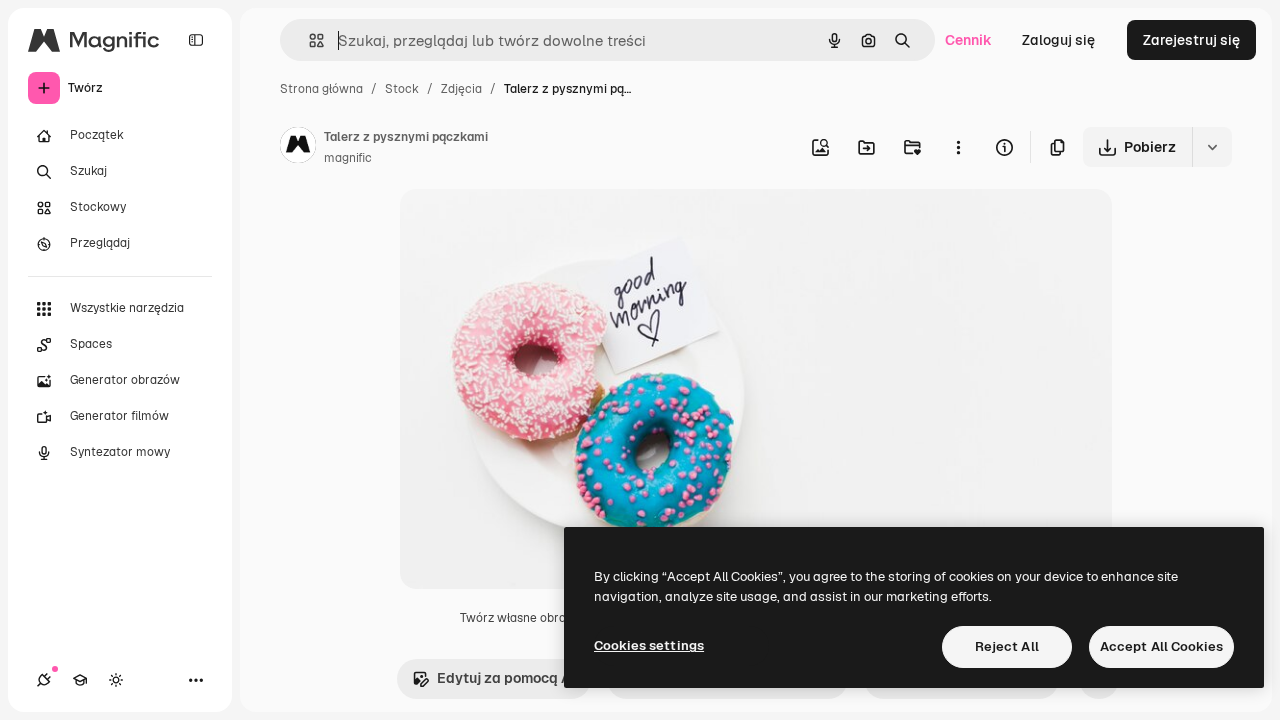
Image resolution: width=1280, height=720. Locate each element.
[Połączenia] (44, 680)
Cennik (968, 40)
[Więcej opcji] (958, 147)
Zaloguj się (1058, 40)
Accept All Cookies (1161, 646)
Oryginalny (538, 227)
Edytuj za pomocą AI (506, 678)
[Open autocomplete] (308, 40)
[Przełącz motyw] (116, 680)
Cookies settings (649, 645)
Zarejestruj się (1191, 40)
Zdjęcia (461, 89)
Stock (402, 89)
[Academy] (80, 680)
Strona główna (321, 89)
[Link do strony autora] (298, 148)
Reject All (1007, 646)
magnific (348, 158)
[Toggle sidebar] (196, 40)
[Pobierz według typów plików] (1212, 147)
